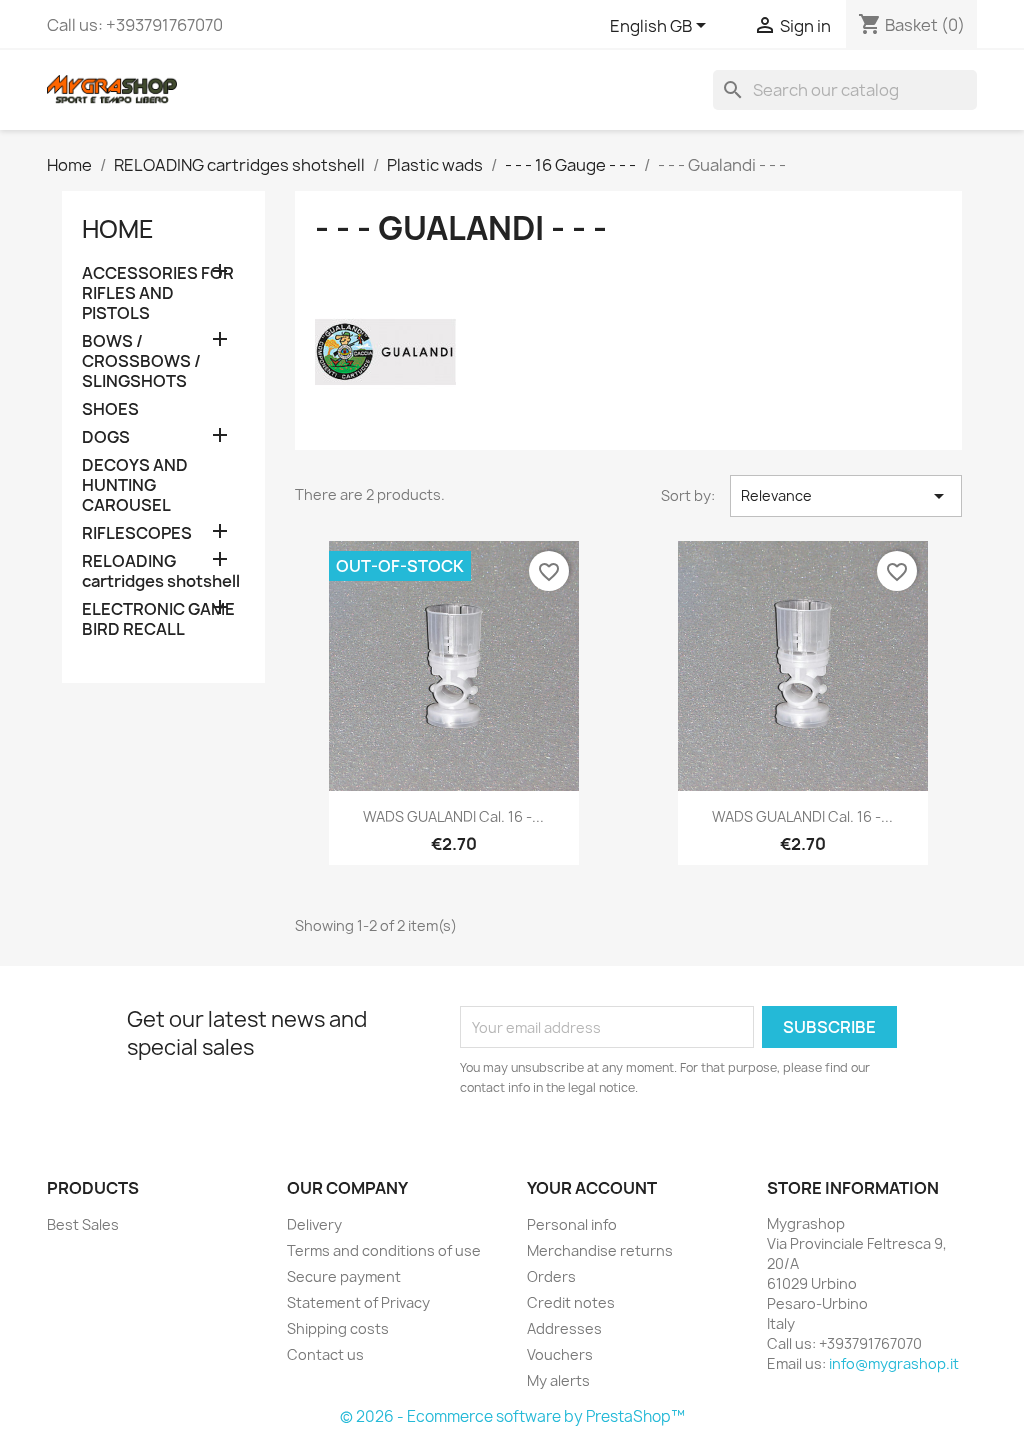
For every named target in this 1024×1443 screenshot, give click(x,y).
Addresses (564, 1328)
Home (118, 229)
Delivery (314, 1224)
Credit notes (571, 1302)
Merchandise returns (600, 1250)
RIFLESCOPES (137, 533)
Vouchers (560, 1354)
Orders (551, 1276)
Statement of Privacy (358, 1302)
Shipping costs (338, 1328)
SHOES (110, 409)
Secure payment (344, 1276)
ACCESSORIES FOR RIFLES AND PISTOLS (158, 293)
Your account (592, 1188)
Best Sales (83, 1224)
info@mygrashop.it (894, 1363)
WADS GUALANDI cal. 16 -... (453, 816)
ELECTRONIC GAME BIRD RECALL (158, 619)
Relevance (846, 496)
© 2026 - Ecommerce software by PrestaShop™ (512, 1416)
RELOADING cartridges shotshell (161, 571)
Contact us (325, 1354)
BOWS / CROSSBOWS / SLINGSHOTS (141, 361)
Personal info (572, 1224)
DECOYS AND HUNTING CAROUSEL (135, 485)
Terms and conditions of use (384, 1250)
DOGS (106, 437)
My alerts (558, 1380)
